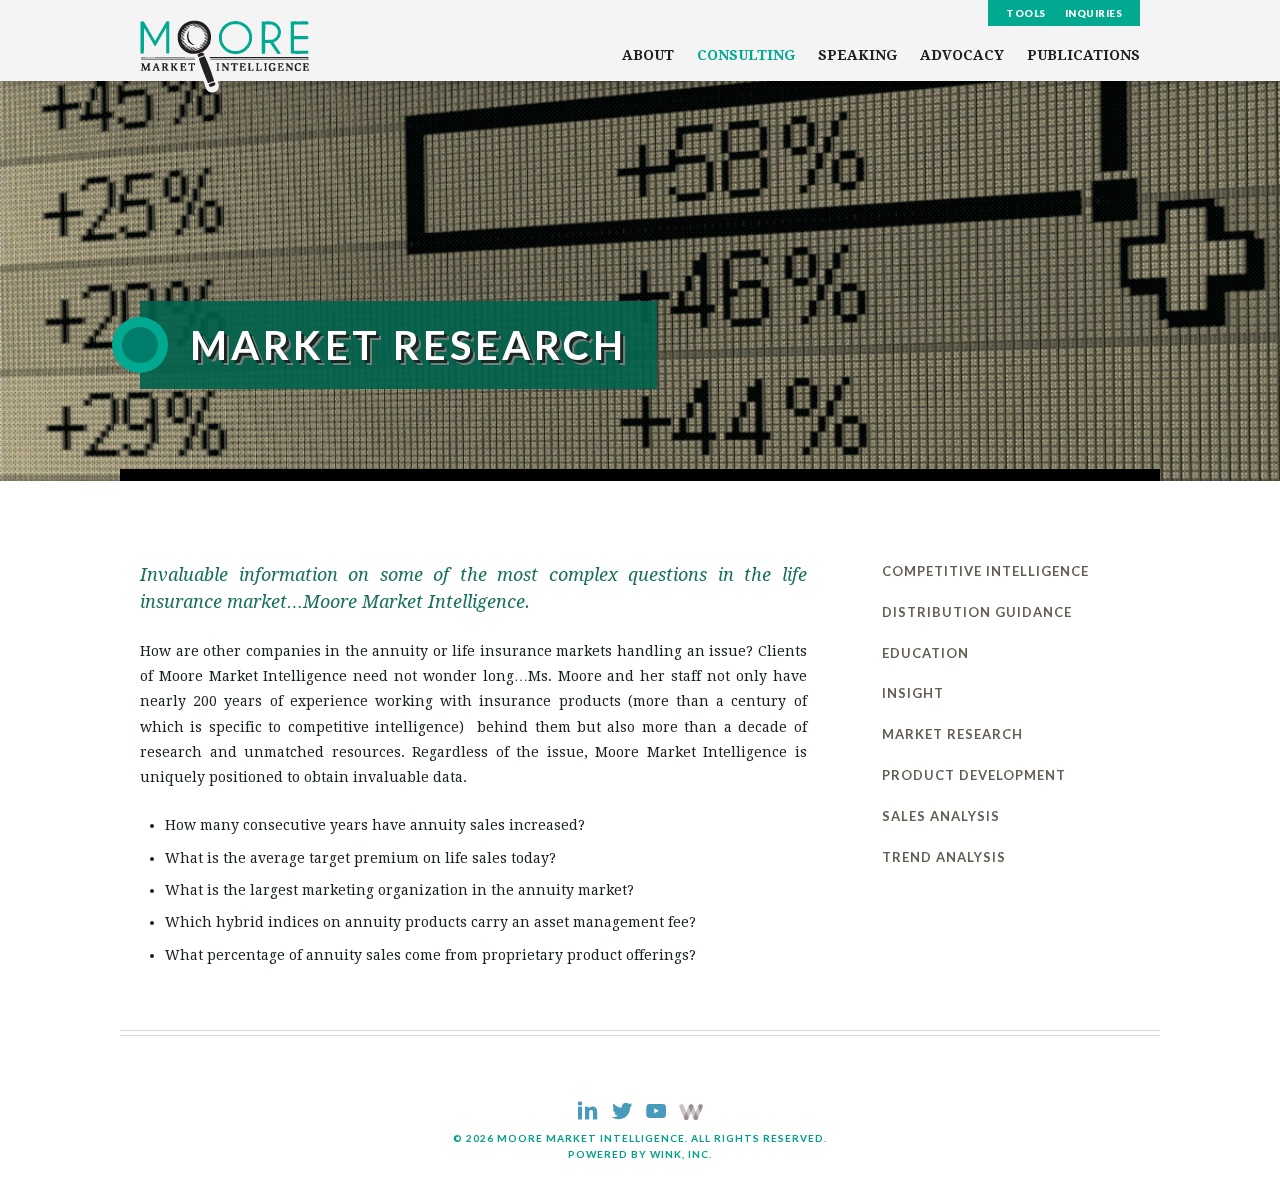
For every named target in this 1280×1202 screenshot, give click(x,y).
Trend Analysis (944, 857)
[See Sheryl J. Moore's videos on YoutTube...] (655, 1113)
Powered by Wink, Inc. (640, 1154)
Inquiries (1094, 13)
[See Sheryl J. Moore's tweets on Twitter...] (621, 1113)
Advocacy (962, 55)
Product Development (974, 775)
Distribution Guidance (977, 612)
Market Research (952, 734)
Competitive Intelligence (985, 571)
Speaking (857, 55)
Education (925, 653)
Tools (1026, 13)
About (648, 55)
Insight (913, 693)
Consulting (746, 55)
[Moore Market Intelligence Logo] (224, 56)
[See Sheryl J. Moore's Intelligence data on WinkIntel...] (691, 1114)
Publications (1083, 55)
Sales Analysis (941, 816)
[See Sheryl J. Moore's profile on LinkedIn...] (587, 1113)
